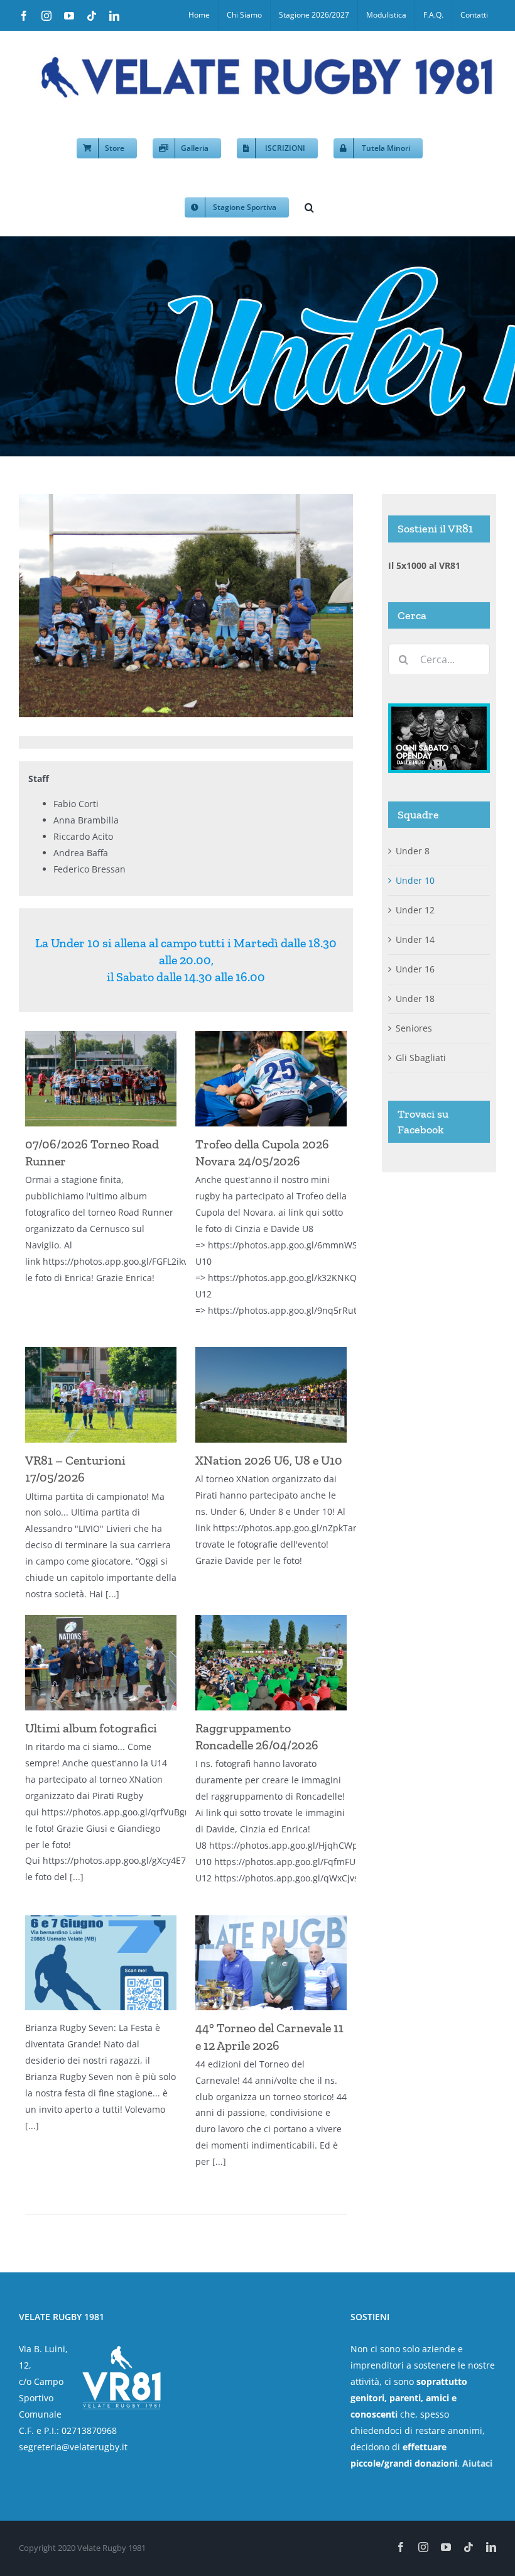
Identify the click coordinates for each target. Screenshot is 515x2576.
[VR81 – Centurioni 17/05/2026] (101, 1395)
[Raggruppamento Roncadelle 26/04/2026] (271, 1663)
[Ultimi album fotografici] (101, 1663)
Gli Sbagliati (421, 1058)
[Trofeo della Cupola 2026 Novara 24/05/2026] (271, 1079)
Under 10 (415, 880)
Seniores (414, 1028)
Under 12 (415, 910)
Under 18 (415, 999)
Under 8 (413, 851)
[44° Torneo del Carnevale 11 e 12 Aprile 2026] (271, 1963)
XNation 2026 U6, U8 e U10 (269, 1460)
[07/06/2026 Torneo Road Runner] (101, 1079)
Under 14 (415, 939)
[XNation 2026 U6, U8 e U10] (271, 1395)
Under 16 (415, 969)
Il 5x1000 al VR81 (424, 565)
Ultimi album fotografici (91, 1728)
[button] (309, 206)
